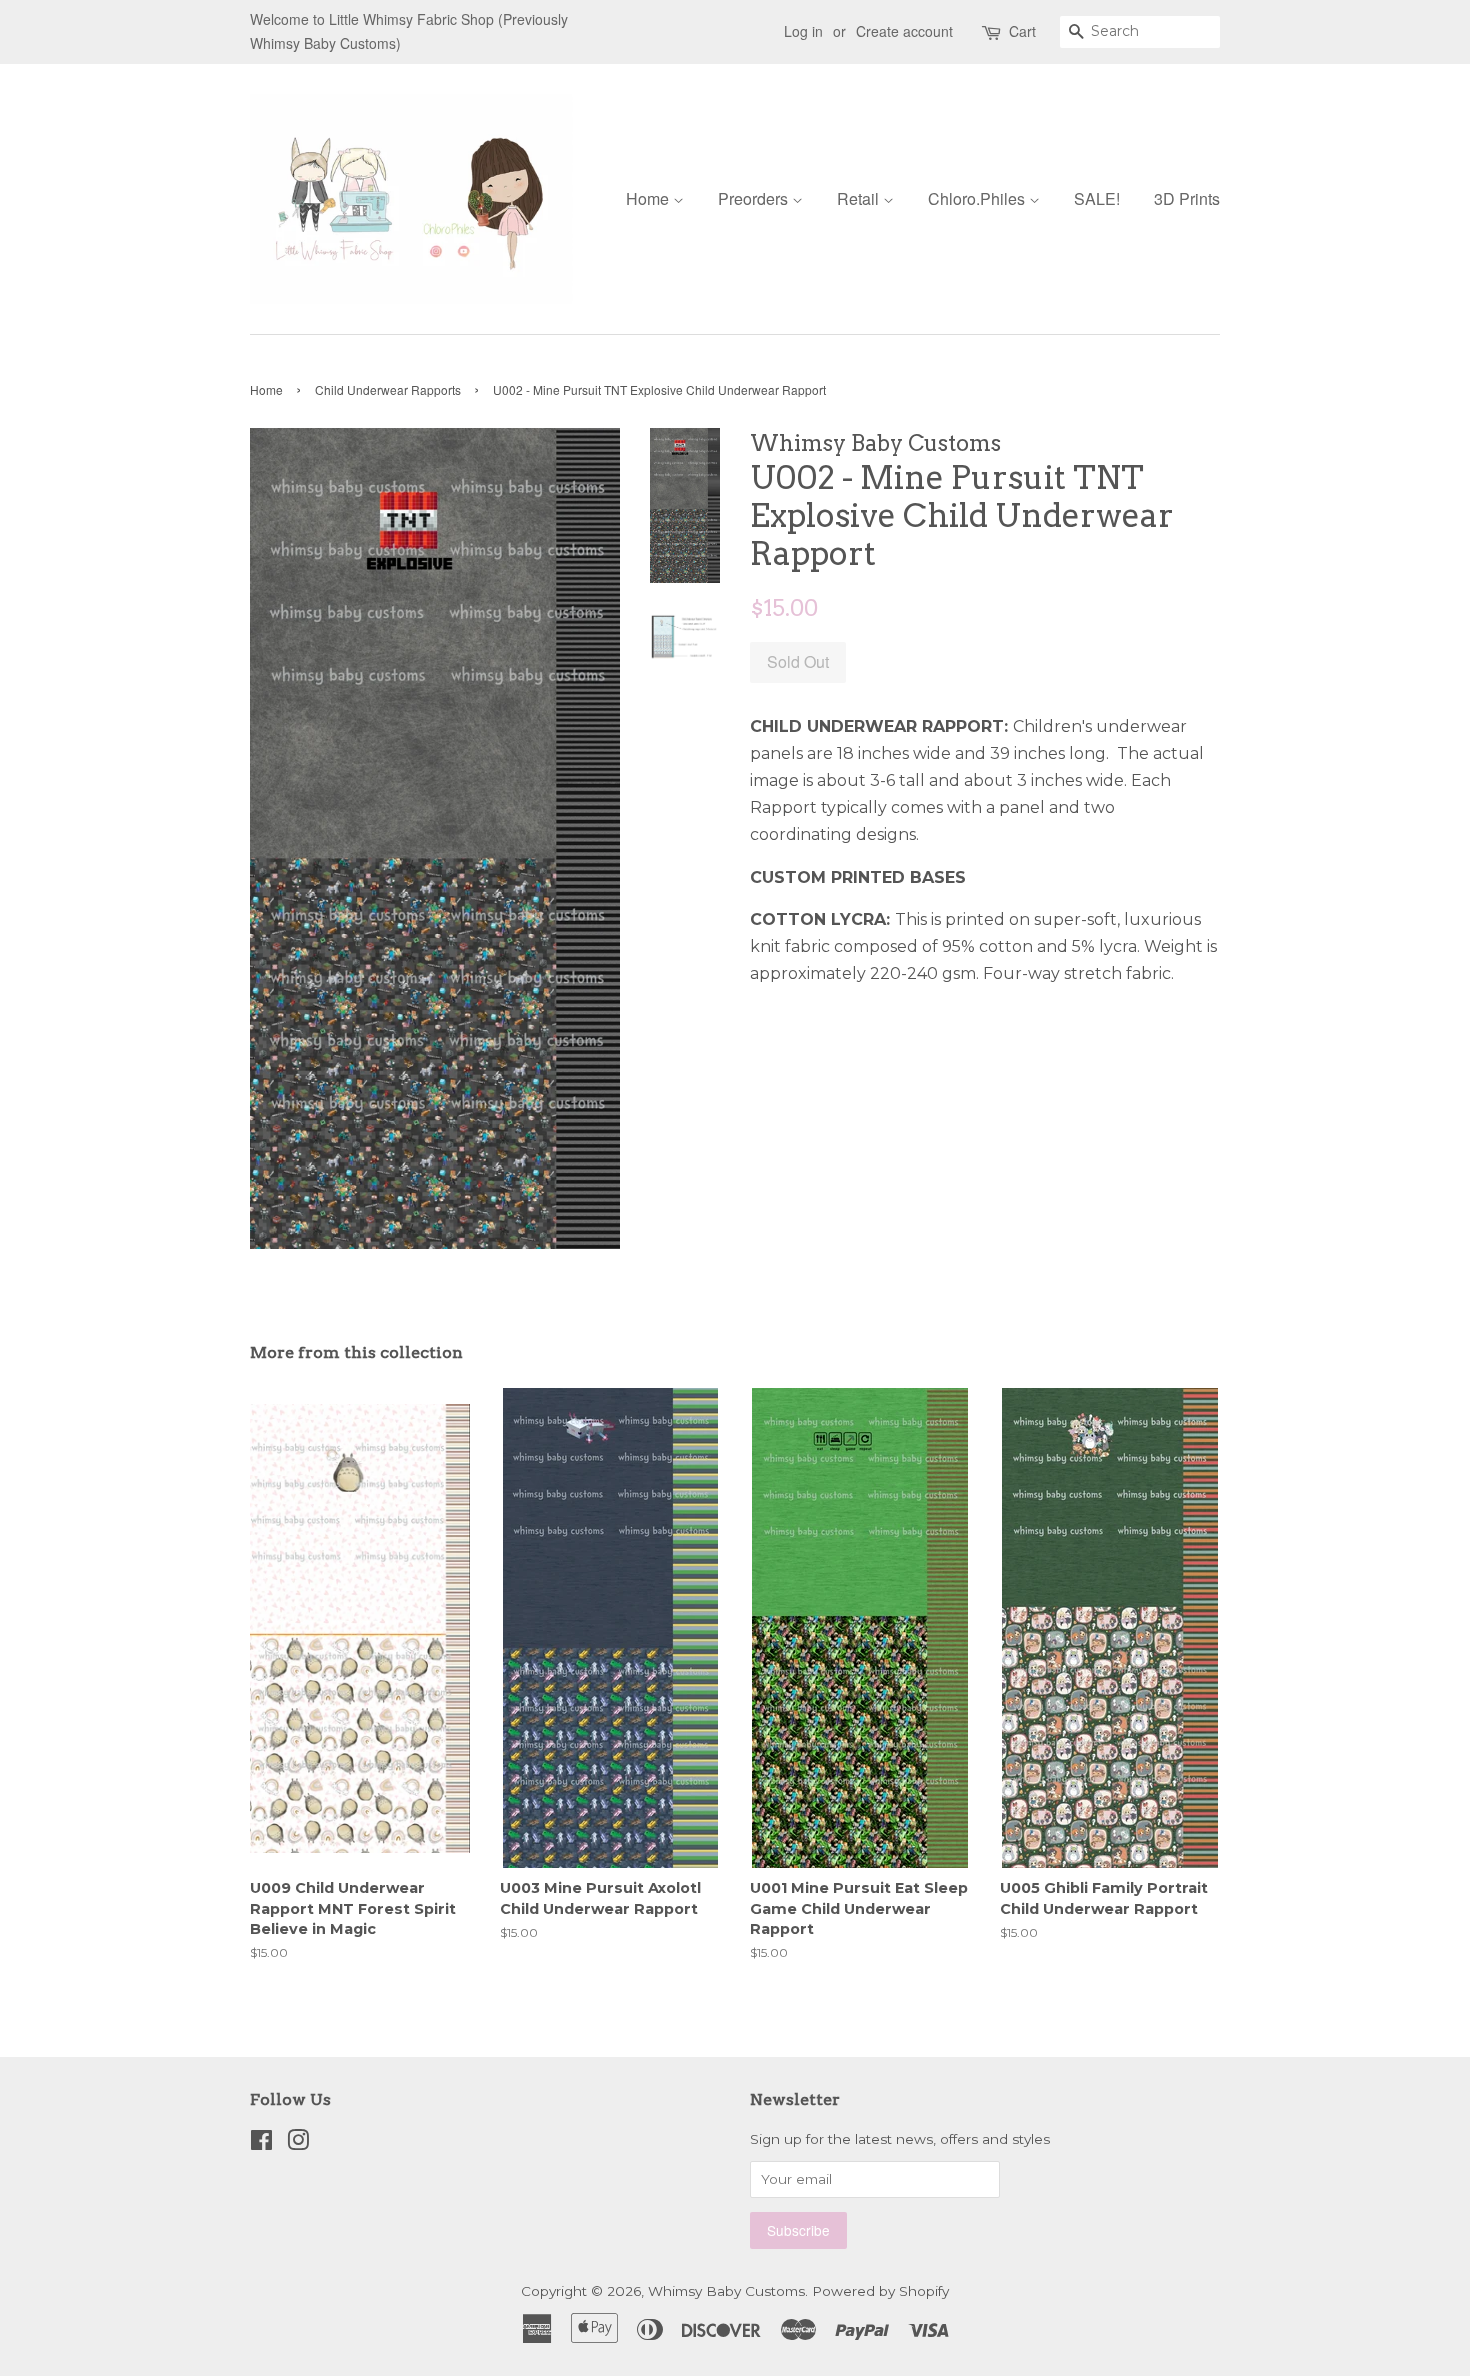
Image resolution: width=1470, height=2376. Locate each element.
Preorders (755, 198)
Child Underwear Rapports (388, 389)
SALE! (1097, 198)
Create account (904, 31)
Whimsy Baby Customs (726, 2291)
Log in (803, 31)
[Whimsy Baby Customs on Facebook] (261, 2144)
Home (649, 198)
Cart (1022, 31)
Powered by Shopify (880, 2291)
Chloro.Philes (978, 198)
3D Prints (1187, 198)
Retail (860, 198)
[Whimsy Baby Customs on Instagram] (298, 2144)
